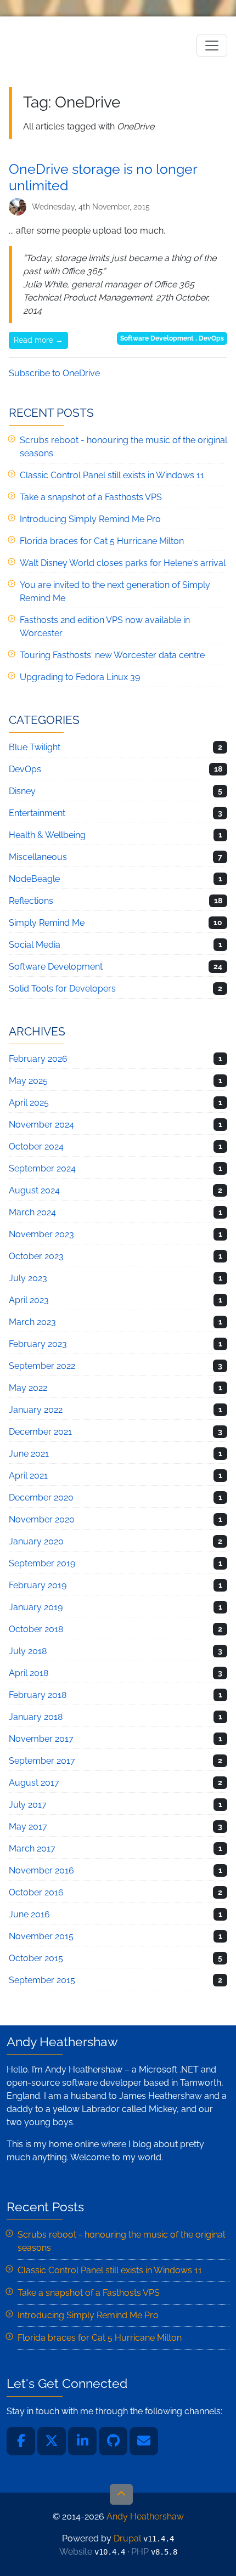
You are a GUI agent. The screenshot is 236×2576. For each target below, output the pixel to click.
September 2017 (42, 1761)
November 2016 (41, 1870)
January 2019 (36, 1607)
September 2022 (42, 1366)
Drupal (127, 2538)
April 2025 (29, 1103)
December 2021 (40, 1432)
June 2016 (29, 1914)
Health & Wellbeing (47, 835)
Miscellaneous (38, 857)
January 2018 (36, 1717)
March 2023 (32, 1322)
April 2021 (28, 1476)
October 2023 (36, 1256)
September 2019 (42, 1563)
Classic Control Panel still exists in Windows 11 (112, 475)
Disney (22, 791)
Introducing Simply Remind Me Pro (90, 519)
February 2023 (38, 1344)
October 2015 (36, 1958)
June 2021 (29, 1454)
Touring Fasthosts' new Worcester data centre (112, 655)
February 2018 (38, 1695)
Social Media (35, 945)
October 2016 (36, 1892)
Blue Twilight (35, 747)
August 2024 (34, 1190)
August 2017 (34, 1783)
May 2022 (28, 1388)
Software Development (157, 338)
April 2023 (29, 1300)
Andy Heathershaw (77, 45)
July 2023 (28, 1278)
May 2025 (28, 1081)
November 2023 (41, 1234)
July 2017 (28, 1805)
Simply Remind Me (47, 923)
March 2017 (32, 1849)
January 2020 (36, 1541)
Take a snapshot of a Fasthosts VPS (91, 497)
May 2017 (28, 1827)
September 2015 (42, 1980)
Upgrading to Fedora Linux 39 (80, 677)
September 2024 (42, 1168)
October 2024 (36, 1147)
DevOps (211, 338)
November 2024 (41, 1125)
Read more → (38, 340)
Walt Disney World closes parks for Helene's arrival (123, 563)
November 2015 (41, 1936)
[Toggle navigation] (212, 46)
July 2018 (28, 1651)
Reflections (31, 901)
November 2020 (42, 1519)
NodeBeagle (34, 879)
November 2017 (41, 1739)
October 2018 (36, 1629)
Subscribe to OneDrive (54, 373)
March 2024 (32, 1212)
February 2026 (38, 1059)
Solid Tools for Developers (62, 989)
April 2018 (29, 1673)
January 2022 (36, 1410)
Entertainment (37, 813)
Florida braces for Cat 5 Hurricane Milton (102, 541)
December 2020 (41, 1498)
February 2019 (38, 1585)
